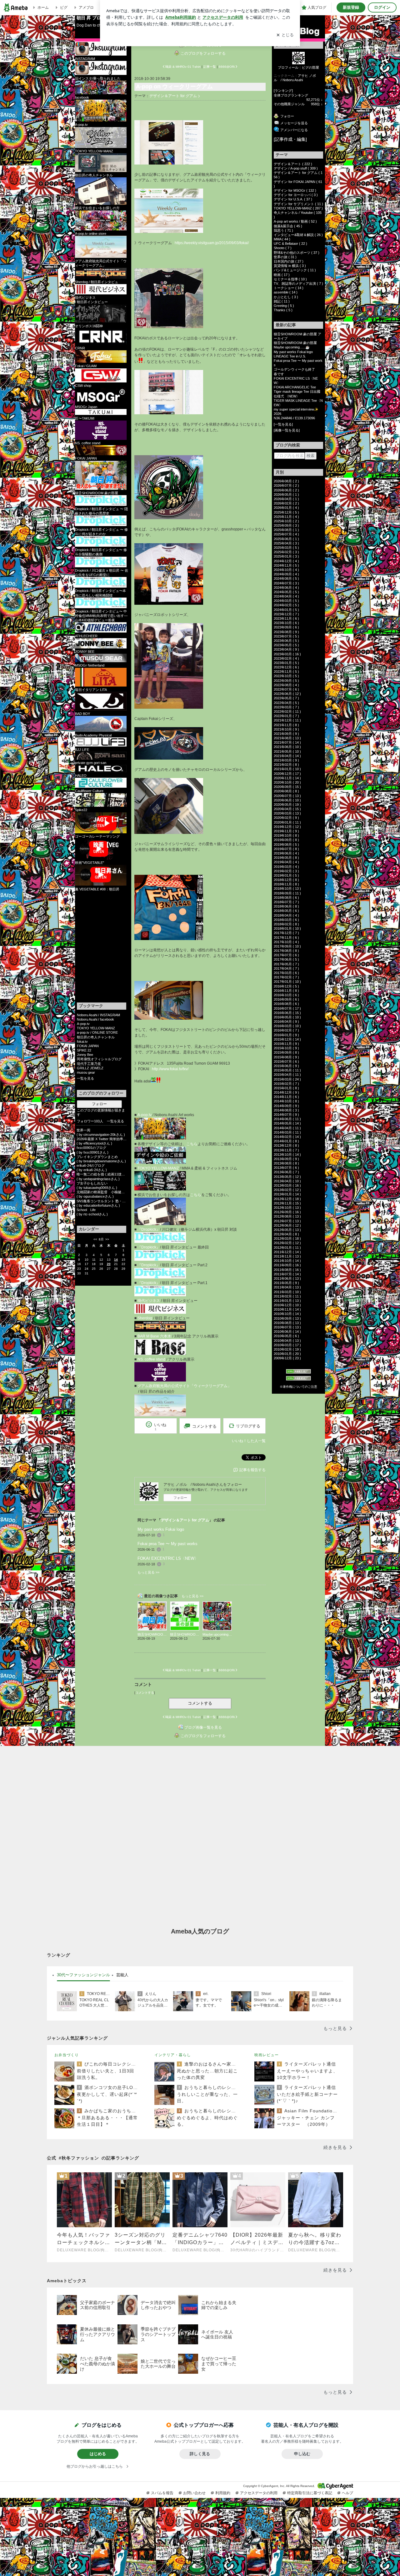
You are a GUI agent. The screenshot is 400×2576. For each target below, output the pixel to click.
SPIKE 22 (84, 1050)
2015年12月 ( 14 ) (287, 1039)
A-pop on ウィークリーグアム (174, 86)
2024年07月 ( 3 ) (286, 583)
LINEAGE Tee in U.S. (290, 356)
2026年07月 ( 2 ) (286, 485)
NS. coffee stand (151, 1359)
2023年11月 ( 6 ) (286, 618)
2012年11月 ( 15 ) (287, 1203)
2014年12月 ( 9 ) (286, 1092)
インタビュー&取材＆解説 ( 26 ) (298, 235)
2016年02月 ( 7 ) (286, 1030)
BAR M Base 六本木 (154, 1336)
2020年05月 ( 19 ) (287, 805)
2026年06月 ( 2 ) (286, 490)
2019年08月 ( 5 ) (286, 845)
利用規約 (223, 2493)
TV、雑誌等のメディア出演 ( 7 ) (298, 283)
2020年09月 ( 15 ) (287, 787)
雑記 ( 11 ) (282, 301)
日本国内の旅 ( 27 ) (289, 261)
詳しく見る (200, 2454)
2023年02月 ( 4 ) (286, 658)
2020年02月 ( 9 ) (286, 818)
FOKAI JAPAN (88, 1046)
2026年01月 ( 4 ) (286, 508)
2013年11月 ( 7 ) (286, 1150)
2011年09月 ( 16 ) (287, 1265)
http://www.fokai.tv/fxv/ (170, 1069)
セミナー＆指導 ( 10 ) (290, 279)
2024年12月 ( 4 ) (286, 561)
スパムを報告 (162, 2493)
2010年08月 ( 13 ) (287, 1323)
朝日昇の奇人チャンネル (96, 1037)
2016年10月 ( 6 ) (286, 995)
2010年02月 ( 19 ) (287, 1349)
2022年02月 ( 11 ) (287, 712)
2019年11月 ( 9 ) (286, 831)
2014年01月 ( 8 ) (286, 1141)
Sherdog (145, 1318)
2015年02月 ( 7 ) (286, 1084)
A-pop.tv (83, 1024)
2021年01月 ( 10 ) (287, 769)
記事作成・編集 (290, 139)
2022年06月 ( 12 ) (287, 694)
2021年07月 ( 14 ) (287, 742)
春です (279, 374)
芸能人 (122, 1975)
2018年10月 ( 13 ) (287, 889)
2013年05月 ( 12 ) (287, 1177)
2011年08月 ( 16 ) (287, 1270)
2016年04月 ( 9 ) (286, 1022)
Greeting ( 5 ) (284, 306)
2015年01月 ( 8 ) (286, 1088)
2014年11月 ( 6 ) (286, 1097)
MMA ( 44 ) (282, 239)
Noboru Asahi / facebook (95, 1019)
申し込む (302, 2454)
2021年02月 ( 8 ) (286, 765)
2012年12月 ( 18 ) (287, 1199)
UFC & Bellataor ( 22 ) (290, 244)
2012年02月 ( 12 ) (287, 1243)
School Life (86, 1210)
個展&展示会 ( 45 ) (288, 226)
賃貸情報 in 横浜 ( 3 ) (290, 266)
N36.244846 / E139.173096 (294, 418)
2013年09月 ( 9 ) (286, 1159)
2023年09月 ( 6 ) (286, 627)
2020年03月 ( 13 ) (287, 813)
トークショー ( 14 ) (289, 288)
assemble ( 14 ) (286, 292)
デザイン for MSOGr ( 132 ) (295, 190)
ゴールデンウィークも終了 (294, 369)
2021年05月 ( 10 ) (287, 751)
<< (95, 1239)
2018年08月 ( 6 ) (286, 898)
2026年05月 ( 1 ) (286, 495)
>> (107, 1239)
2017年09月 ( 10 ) (287, 946)
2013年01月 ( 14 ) (287, 1194)
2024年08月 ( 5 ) (286, 579)
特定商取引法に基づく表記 (310, 2493)
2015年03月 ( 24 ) (287, 1079)
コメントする (200, 1703)
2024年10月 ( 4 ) (286, 570)
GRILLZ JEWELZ (90, 1068)
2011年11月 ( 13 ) (287, 1256)
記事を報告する (252, 1470)
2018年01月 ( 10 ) (287, 928)
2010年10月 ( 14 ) (287, 1314)
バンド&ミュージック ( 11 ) (295, 270)
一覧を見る (85, 1078)
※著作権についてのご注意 (298, 1387)
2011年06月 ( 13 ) (287, 1278)
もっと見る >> (148, 1572)
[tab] (83, 1975)
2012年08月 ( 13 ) (287, 1216)
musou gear (86, 1072)
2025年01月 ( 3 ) (286, 556)
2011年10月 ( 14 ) (287, 1261)
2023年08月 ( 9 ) (286, 632)
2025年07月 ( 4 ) (286, 534)
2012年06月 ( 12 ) (287, 1225)
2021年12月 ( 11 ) (287, 720)
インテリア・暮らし (173, 2055)
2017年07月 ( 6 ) (286, 955)
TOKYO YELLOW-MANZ (96, 1028)
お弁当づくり (67, 2055)
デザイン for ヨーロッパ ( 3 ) (296, 195)
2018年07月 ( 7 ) (286, 902)
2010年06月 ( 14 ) (287, 1332)
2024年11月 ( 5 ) (286, 565)
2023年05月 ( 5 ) (286, 645)
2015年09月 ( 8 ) (286, 1052)
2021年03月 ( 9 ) (286, 760)
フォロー (99, 1104)
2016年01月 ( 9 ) (286, 1035)
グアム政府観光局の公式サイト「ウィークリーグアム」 (184, 1386)
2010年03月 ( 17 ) (287, 1345)
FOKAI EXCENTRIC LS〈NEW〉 (168, 1558)
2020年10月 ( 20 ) (287, 782)
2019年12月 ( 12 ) (287, 827)
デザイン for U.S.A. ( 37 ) (293, 199)
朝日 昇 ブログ (91, 18)
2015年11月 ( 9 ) (286, 1044)
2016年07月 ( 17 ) (287, 1008)
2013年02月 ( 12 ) (287, 1190)
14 (116, 1260)
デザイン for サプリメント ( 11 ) (298, 204)
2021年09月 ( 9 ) (286, 734)
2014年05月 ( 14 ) (287, 1123)
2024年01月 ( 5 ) (286, 610)
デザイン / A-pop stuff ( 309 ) (296, 168)
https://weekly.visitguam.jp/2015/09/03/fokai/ (212, 243)
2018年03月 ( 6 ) (286, 920)
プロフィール (288, 67)
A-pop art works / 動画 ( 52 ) (295, 221)
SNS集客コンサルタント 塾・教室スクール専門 (102, 1201)
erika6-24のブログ (91, 1165)
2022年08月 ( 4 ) (286, 685)
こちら (192, 1144)
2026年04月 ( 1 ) (286, 499)
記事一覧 (210, 67)
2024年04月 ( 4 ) (286, 596)
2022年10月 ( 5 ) (286, 676)
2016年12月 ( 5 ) (286, 986)
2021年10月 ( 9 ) (286, 729)
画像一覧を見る (287, 430)
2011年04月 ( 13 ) (287, 1287)
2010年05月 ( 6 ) (286, 1336)
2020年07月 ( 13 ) (287, 796)
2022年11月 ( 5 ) (286, 672)
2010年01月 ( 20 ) (287, 1354)
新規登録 (351, 7)
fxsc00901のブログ (91, 1148)
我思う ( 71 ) (283, 230)
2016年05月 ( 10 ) (287, 1017)
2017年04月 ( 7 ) (286, 968)
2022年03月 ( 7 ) (286, 707)
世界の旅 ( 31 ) (285, 257)
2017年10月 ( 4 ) (286, 942)
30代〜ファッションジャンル (83, 1975)
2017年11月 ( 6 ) (286, 938)
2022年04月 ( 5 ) (286, 703)
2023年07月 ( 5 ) (286, 636)
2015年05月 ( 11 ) (287, 1070)
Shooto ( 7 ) (283, 248)
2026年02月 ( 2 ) (286, 503)
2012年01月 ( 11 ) (287, 1248)
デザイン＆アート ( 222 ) (293, 164)
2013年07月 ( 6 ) (286, 1168)
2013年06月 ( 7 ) (286, 1172)
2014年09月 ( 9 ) (286, 1106)
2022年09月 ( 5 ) (286, 681)
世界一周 (83, 1130)
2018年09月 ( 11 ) (287, 893)
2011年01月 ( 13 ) (287, 1301)
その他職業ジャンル (289, 104)
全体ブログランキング (291, 95)
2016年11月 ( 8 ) (286, 991)
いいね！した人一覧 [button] (249, 1441)
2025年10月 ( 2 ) (286, 521)
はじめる (98, 2454)
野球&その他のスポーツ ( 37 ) (297, 253)
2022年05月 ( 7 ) (286, 698)
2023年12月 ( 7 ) (286, 614)
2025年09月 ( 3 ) (286, 525)
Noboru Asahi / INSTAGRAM (98, 1015)
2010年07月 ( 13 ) (287, 1327)
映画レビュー (267, 2055)
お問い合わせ (194, 2493)
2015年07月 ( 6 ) (286, 1061)
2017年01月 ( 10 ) (287, 982)
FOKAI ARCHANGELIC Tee (298, 387)
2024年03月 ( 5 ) (286, 601)
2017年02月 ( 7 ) (286, 977)
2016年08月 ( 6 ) (286, 1004)
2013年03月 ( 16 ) (287, 1185)
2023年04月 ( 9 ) (286, 649)
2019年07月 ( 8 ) (286, 849)
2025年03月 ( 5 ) (286, 548)
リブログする (248, 1426)
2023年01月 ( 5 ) (286, 663)
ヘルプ (347, 2493)
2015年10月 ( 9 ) (286, 1048)
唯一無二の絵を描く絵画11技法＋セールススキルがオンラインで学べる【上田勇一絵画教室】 (102, 1174)
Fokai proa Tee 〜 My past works (167, 1544)
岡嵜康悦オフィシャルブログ (99, 1059)
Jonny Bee (85, 1055)
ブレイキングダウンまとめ (97, 1157)
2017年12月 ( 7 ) (286, 933)
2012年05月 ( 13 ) (287, 1230)
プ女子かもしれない (92, 1183)
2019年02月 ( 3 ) (286, 871)
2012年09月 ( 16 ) (287, 1212)
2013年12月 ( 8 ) (286, 1145)
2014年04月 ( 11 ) (287, 1128)
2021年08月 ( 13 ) (287, 738)
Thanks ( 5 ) (283, 310)
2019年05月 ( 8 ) (286, 858)
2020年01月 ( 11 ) (287, 822)
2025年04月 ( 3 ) (286, 543)
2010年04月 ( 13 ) (287, 1341)
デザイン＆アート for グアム (173, 96)
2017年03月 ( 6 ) (286, 973)
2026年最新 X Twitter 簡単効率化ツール (102, 1139)
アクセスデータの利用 (259, 2493)
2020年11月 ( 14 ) (287, 778)
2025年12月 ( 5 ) (286, 512)
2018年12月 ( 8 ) (286, 880)
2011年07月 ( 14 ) (287, 1274)
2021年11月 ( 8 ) (286, 725)
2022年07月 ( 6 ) (286, 689)
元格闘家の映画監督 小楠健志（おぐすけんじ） (102, 1192)
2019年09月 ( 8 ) (286, 840)
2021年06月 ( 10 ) (287, 747)
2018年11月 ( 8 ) (286, 884)
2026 (277, 414)
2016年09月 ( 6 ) (286, 999)
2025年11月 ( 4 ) (286, 517)
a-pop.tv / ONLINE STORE (97, 1032)
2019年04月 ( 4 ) (286, 862)
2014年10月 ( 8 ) (286, 1101)
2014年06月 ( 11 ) (287, 1119)
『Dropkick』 (149, 1229)
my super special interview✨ (296, 409)
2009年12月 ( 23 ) (287, 1358)
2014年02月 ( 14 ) (287, 1137)
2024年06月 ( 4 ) (286, 588)
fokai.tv (82, 1042)
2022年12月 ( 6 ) (286, 667)
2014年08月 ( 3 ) (286, 1110)
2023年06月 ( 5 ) (286, 641)
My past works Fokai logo (161, 1529)
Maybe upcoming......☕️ (292, 347)
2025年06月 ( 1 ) (286, 539)
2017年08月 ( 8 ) (286, 951)
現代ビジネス (149, 1301)
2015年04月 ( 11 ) (287, 1075)
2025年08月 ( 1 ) (286, 530)
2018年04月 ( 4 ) (286, 915)
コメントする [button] (204, 1426)
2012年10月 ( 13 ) (287, 1208)
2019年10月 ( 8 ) (286, 835)
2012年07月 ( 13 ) (287, 1221)
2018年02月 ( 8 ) (286, 924)
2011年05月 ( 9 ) (286, 1283)
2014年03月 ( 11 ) (287, 1132)
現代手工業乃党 (89, 1064)
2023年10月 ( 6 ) (286, 623)
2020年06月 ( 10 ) (287, 800)
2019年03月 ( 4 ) (286, 867)
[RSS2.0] (298, 1379)
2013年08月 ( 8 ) (286, 1163)
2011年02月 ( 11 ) (287, 1296)
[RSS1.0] (298, 1372)
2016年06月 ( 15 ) (287, 1013)
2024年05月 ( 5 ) (286, 592)
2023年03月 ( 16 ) (287, 654)
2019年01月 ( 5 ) (286, 875)
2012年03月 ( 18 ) (287, 1239)
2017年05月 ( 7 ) (286, 964)
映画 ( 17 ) (282, 275)
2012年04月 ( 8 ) (286, 1234)
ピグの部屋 (310, 67)
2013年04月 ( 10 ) (287, 1181)
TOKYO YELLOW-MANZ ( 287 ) (298, 208)
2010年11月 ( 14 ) (287, 1309)
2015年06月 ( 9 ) (286, 1066)
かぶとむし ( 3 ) (286, 297)
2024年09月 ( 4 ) (286, 574)
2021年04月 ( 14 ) (287, 756)
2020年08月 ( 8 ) (286, 791)
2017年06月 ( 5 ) (286, 959)
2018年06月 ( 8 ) (286, 906)
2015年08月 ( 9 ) (286, 1057)
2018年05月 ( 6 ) (286, 911)
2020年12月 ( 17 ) (287, 774)
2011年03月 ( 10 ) (287, 1292)
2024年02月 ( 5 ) (286, 605)
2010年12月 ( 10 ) (287, 1305)
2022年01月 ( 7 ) (286, 716)
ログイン (382, 7)
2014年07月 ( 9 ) (286, 1115)
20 (109, 1264)
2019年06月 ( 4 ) (286, 853)
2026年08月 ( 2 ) (286, 481)
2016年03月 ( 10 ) (287, 1026)
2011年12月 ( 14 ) (287, 1252)
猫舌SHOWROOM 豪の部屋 (295, 343)
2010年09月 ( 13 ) (287, 1318)
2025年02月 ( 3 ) (286, 552)
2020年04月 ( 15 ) (287, 809)
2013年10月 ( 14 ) (287, 1155)
